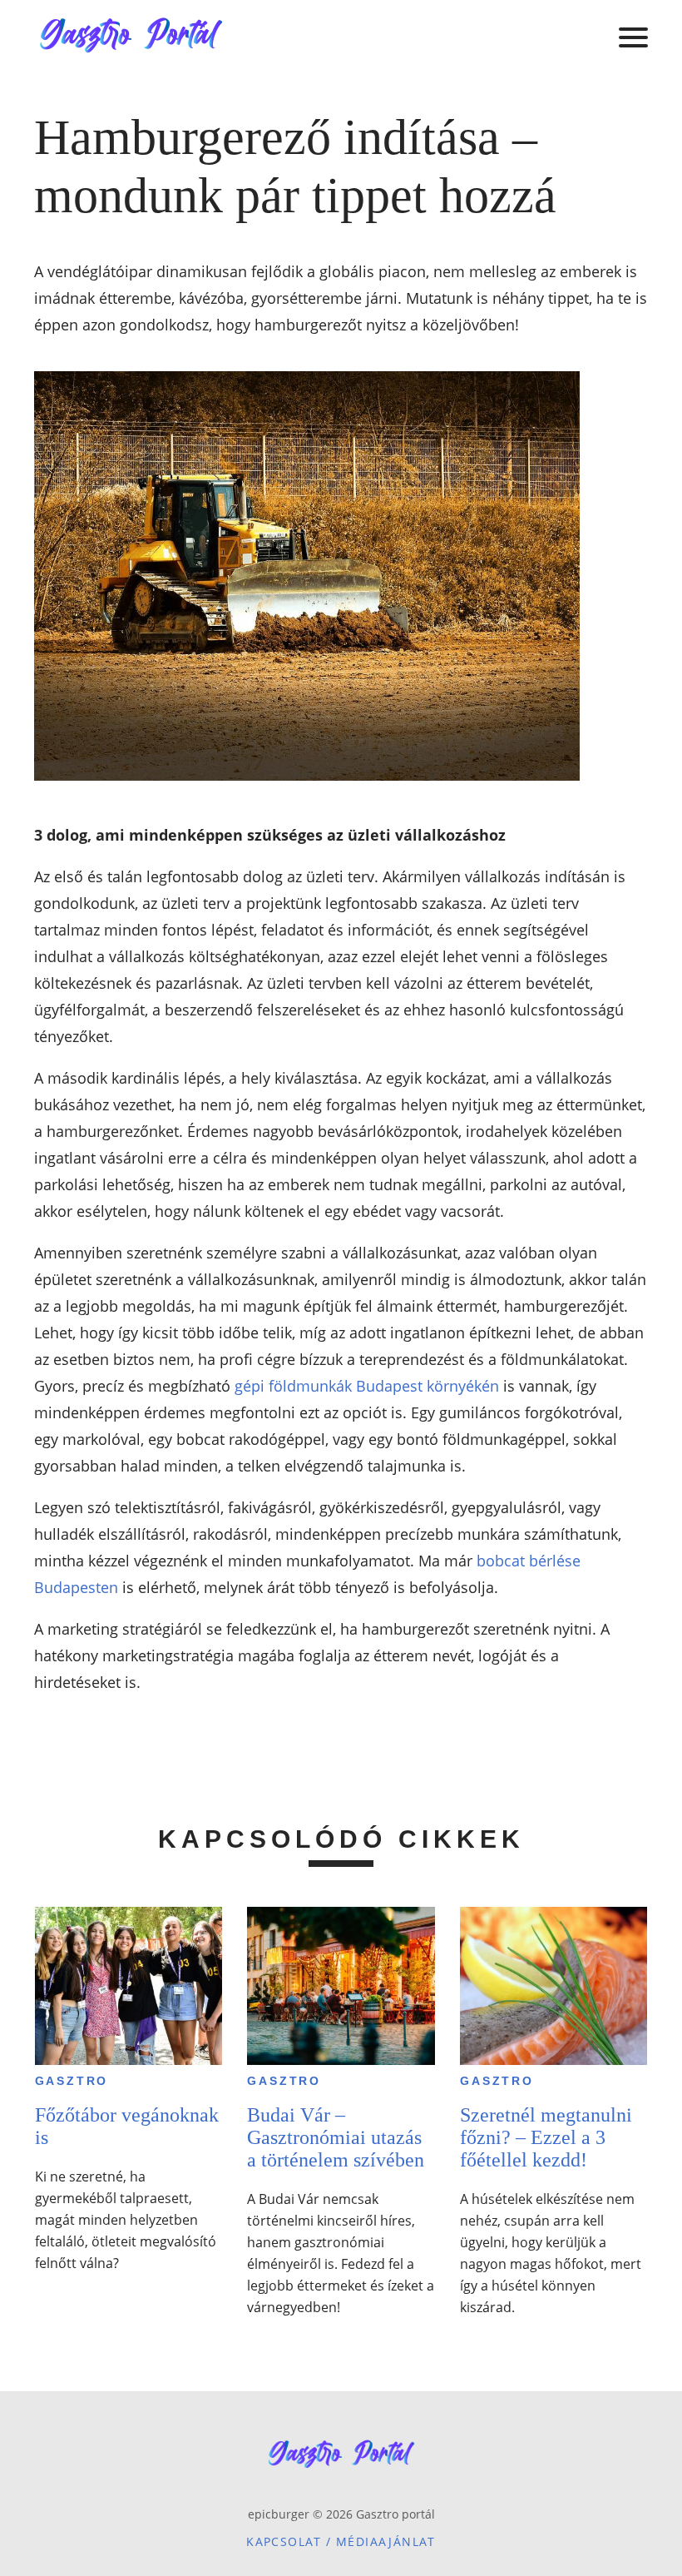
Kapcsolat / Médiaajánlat (341, 2541)
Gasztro (72, 2081)
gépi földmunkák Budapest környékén (367, 1386)
